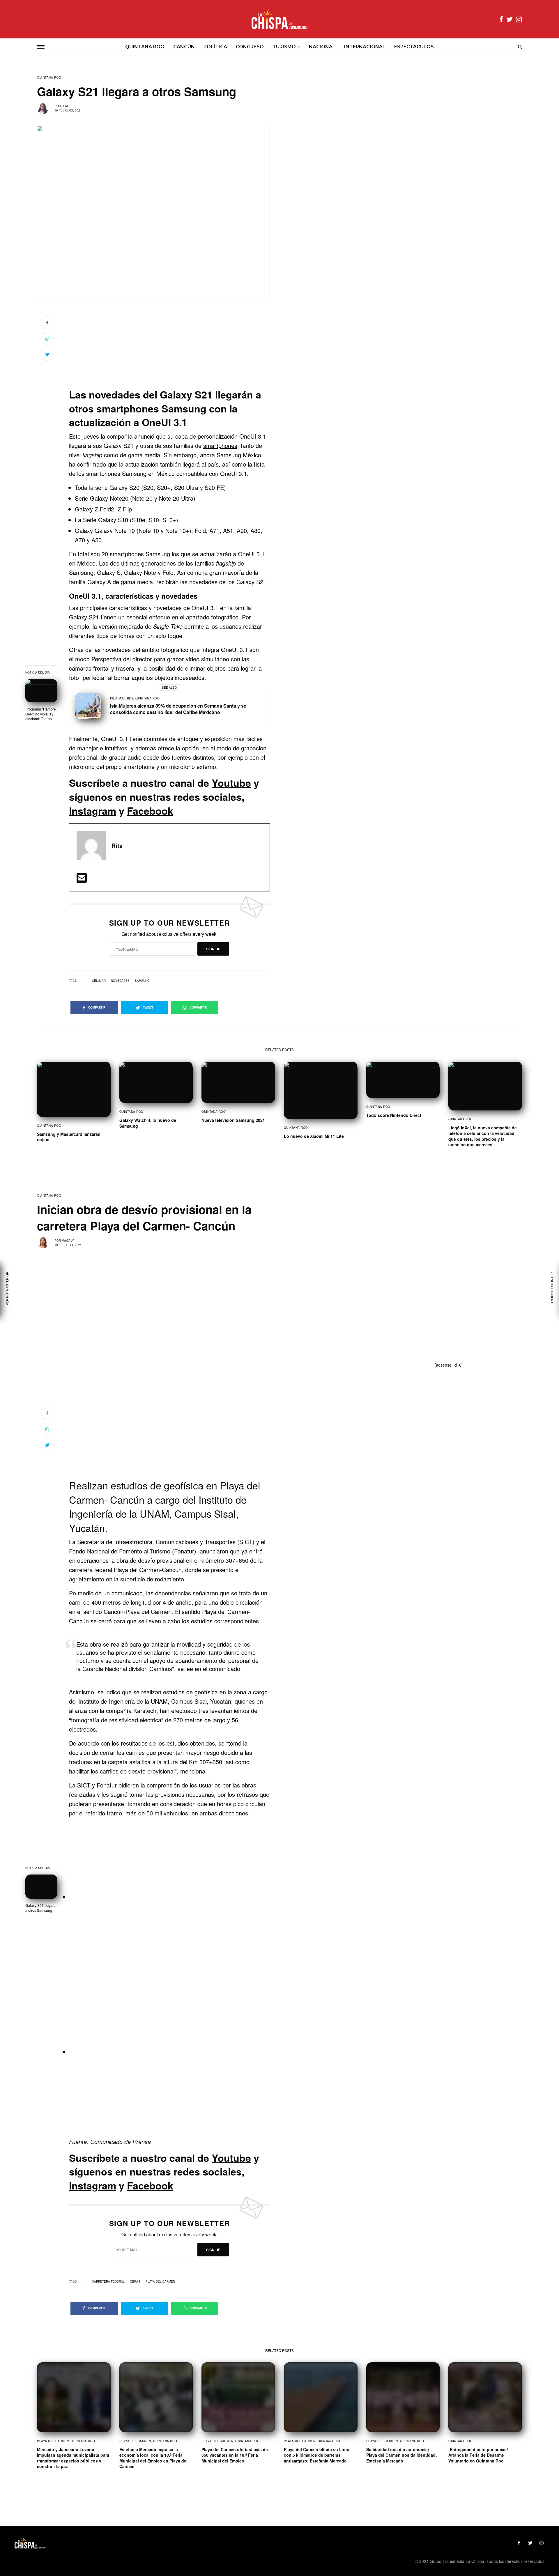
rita (65, 106)
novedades (120, 981)
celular (99, 981)
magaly (68, 1241)
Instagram (93, 811)
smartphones (220, 445)
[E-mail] (82, 880)
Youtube (231, 783)
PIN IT (173, 1898)
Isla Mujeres (122, 698)
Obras (135, 2281)
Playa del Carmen (160, 2281)
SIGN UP (213, 949)
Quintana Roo (49, 77)
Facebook (150, 811)
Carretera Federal (108, 2281)
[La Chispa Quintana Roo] (279, 19)
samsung (142, 981)
